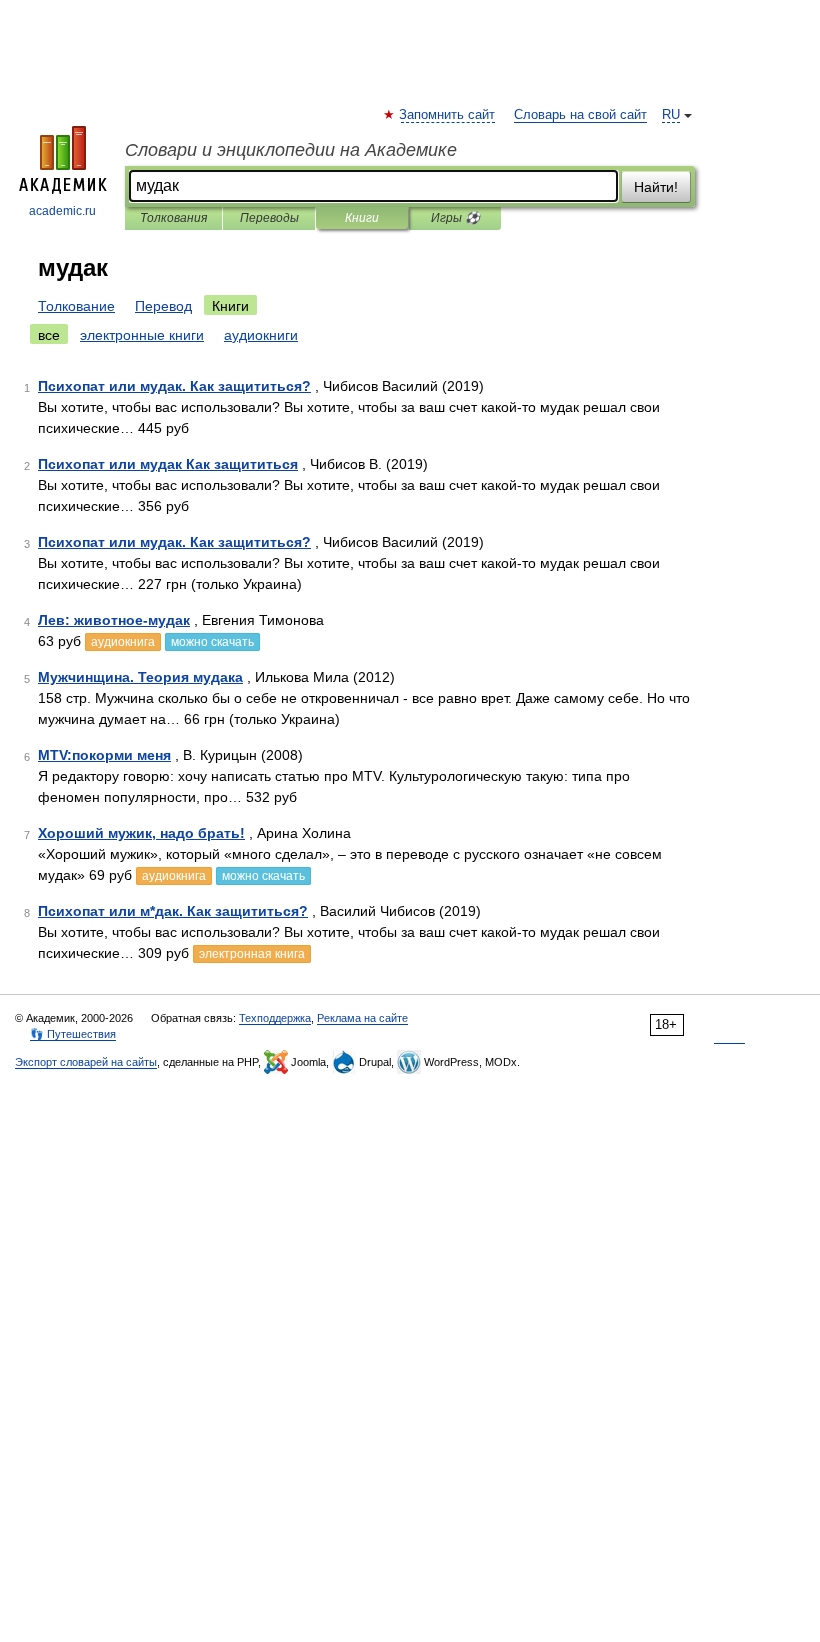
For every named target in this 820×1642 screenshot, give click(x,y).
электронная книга (252, 954)
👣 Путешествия (73, 1034)
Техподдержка (275, 1018)
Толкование (76, 306)
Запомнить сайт (448, 115)
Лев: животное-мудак (114, 620)
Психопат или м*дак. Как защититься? (173, 911)
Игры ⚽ (455, 218)
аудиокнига (123, 642)
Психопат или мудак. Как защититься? (174, 386)
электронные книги (142, 335)
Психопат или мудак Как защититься (168, 464)
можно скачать (212, 642)
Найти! (656, 187)
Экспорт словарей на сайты (86, 1062)
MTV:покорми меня (104, 755)
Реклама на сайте (362, 1018)
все (49, 335)
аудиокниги (261, 335)
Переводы (269, 218)
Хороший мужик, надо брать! (141, 833)
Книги (362, 218)
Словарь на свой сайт (580, 115)
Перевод (163, 306)
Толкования (173, 218)
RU (671, 115)
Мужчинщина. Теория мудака (140, 677)
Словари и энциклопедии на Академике (291, 150)
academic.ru (62, 211)
